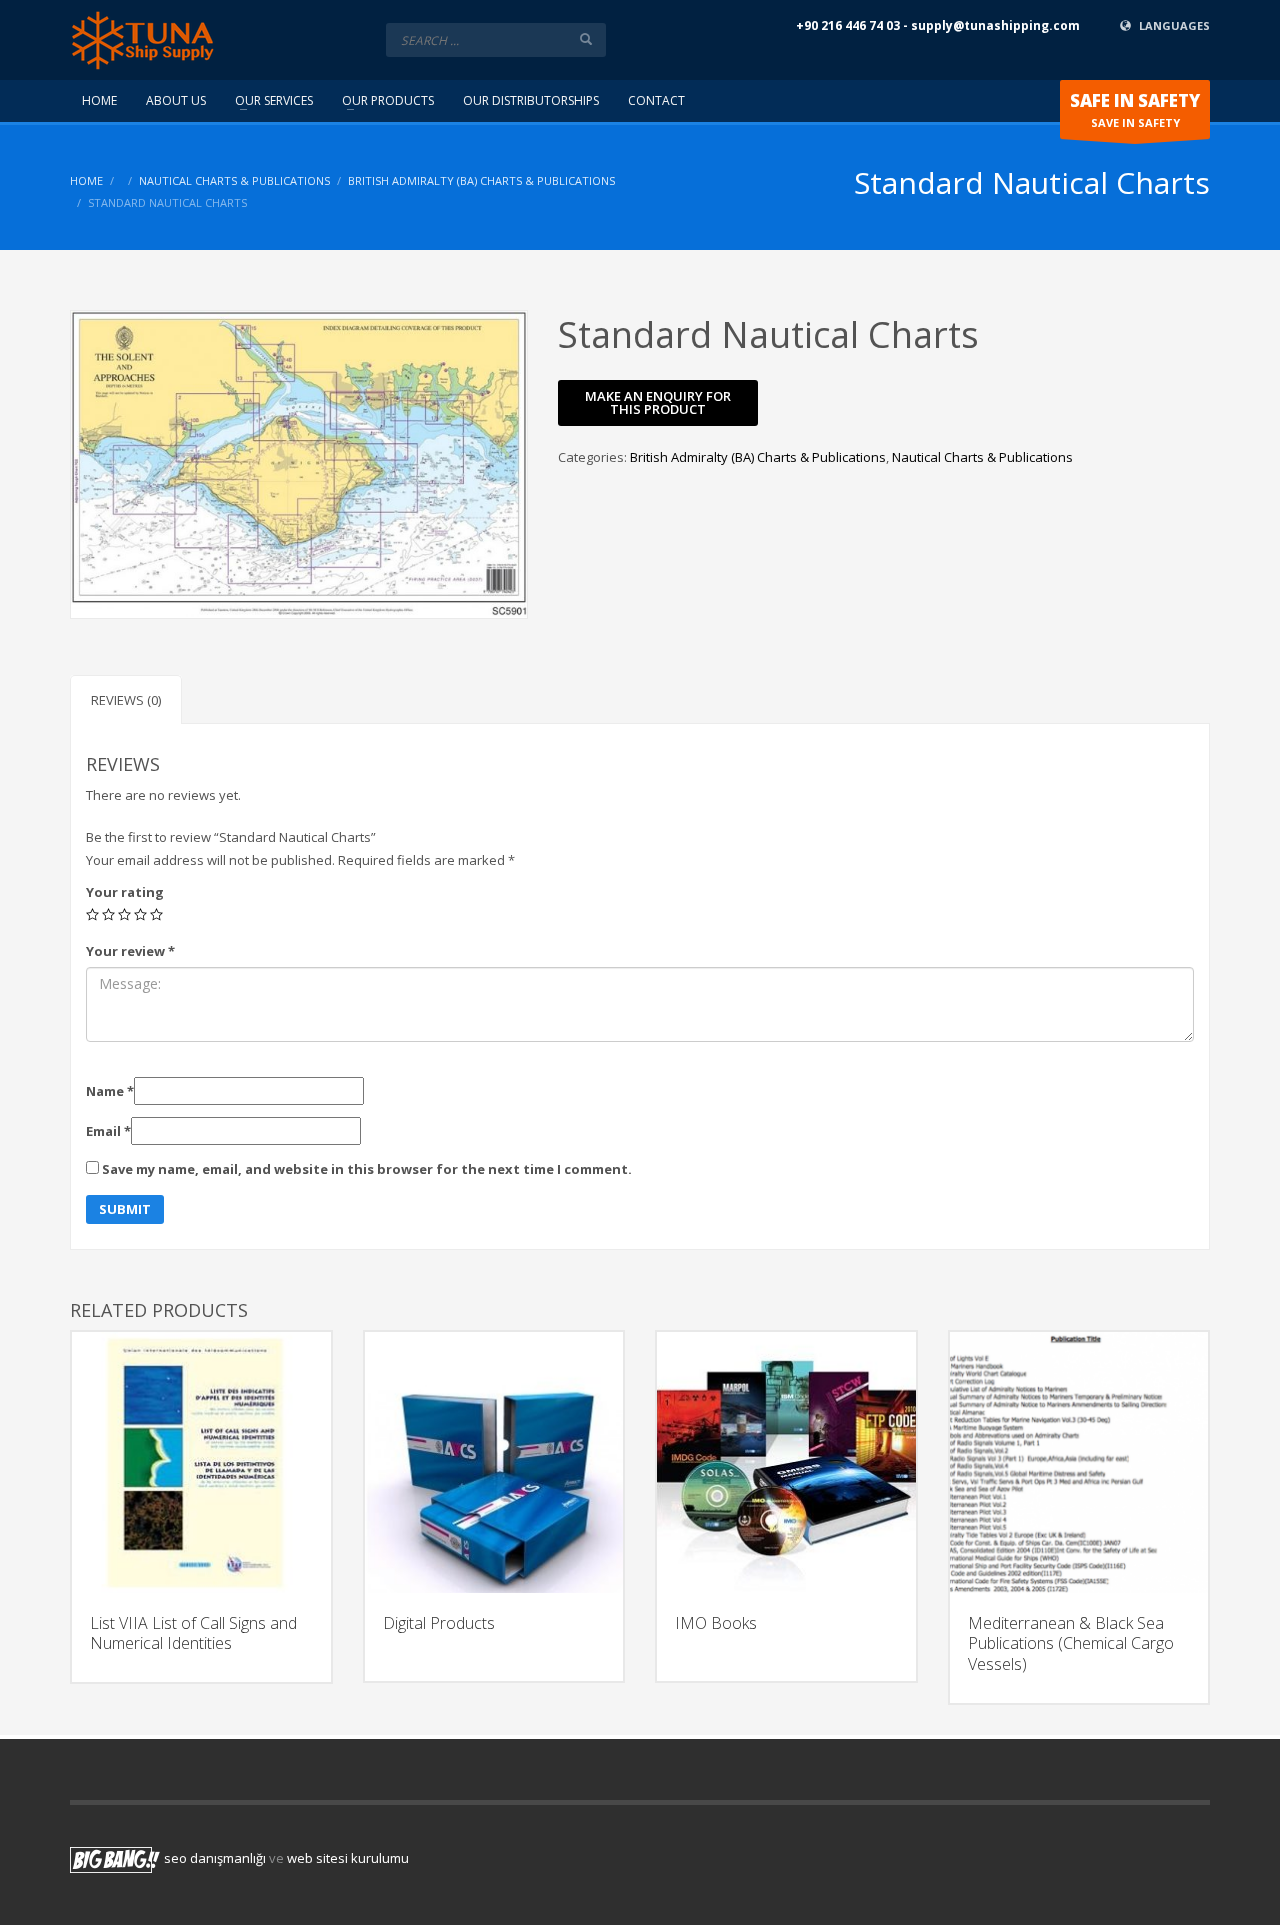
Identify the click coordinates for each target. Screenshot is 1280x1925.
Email (108, 1131)
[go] (586, 39)
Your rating (125, 892)
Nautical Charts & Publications (234, 180)
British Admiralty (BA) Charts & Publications (481, 180)
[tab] (126, 699)
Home (86, 180)
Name (110, 1091)
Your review (130, 951)
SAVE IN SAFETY (1135, 109)
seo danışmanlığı (215, 1858)
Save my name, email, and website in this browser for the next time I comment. (367, 1169)
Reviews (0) (126, 700)
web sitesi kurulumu (348, 1858)
